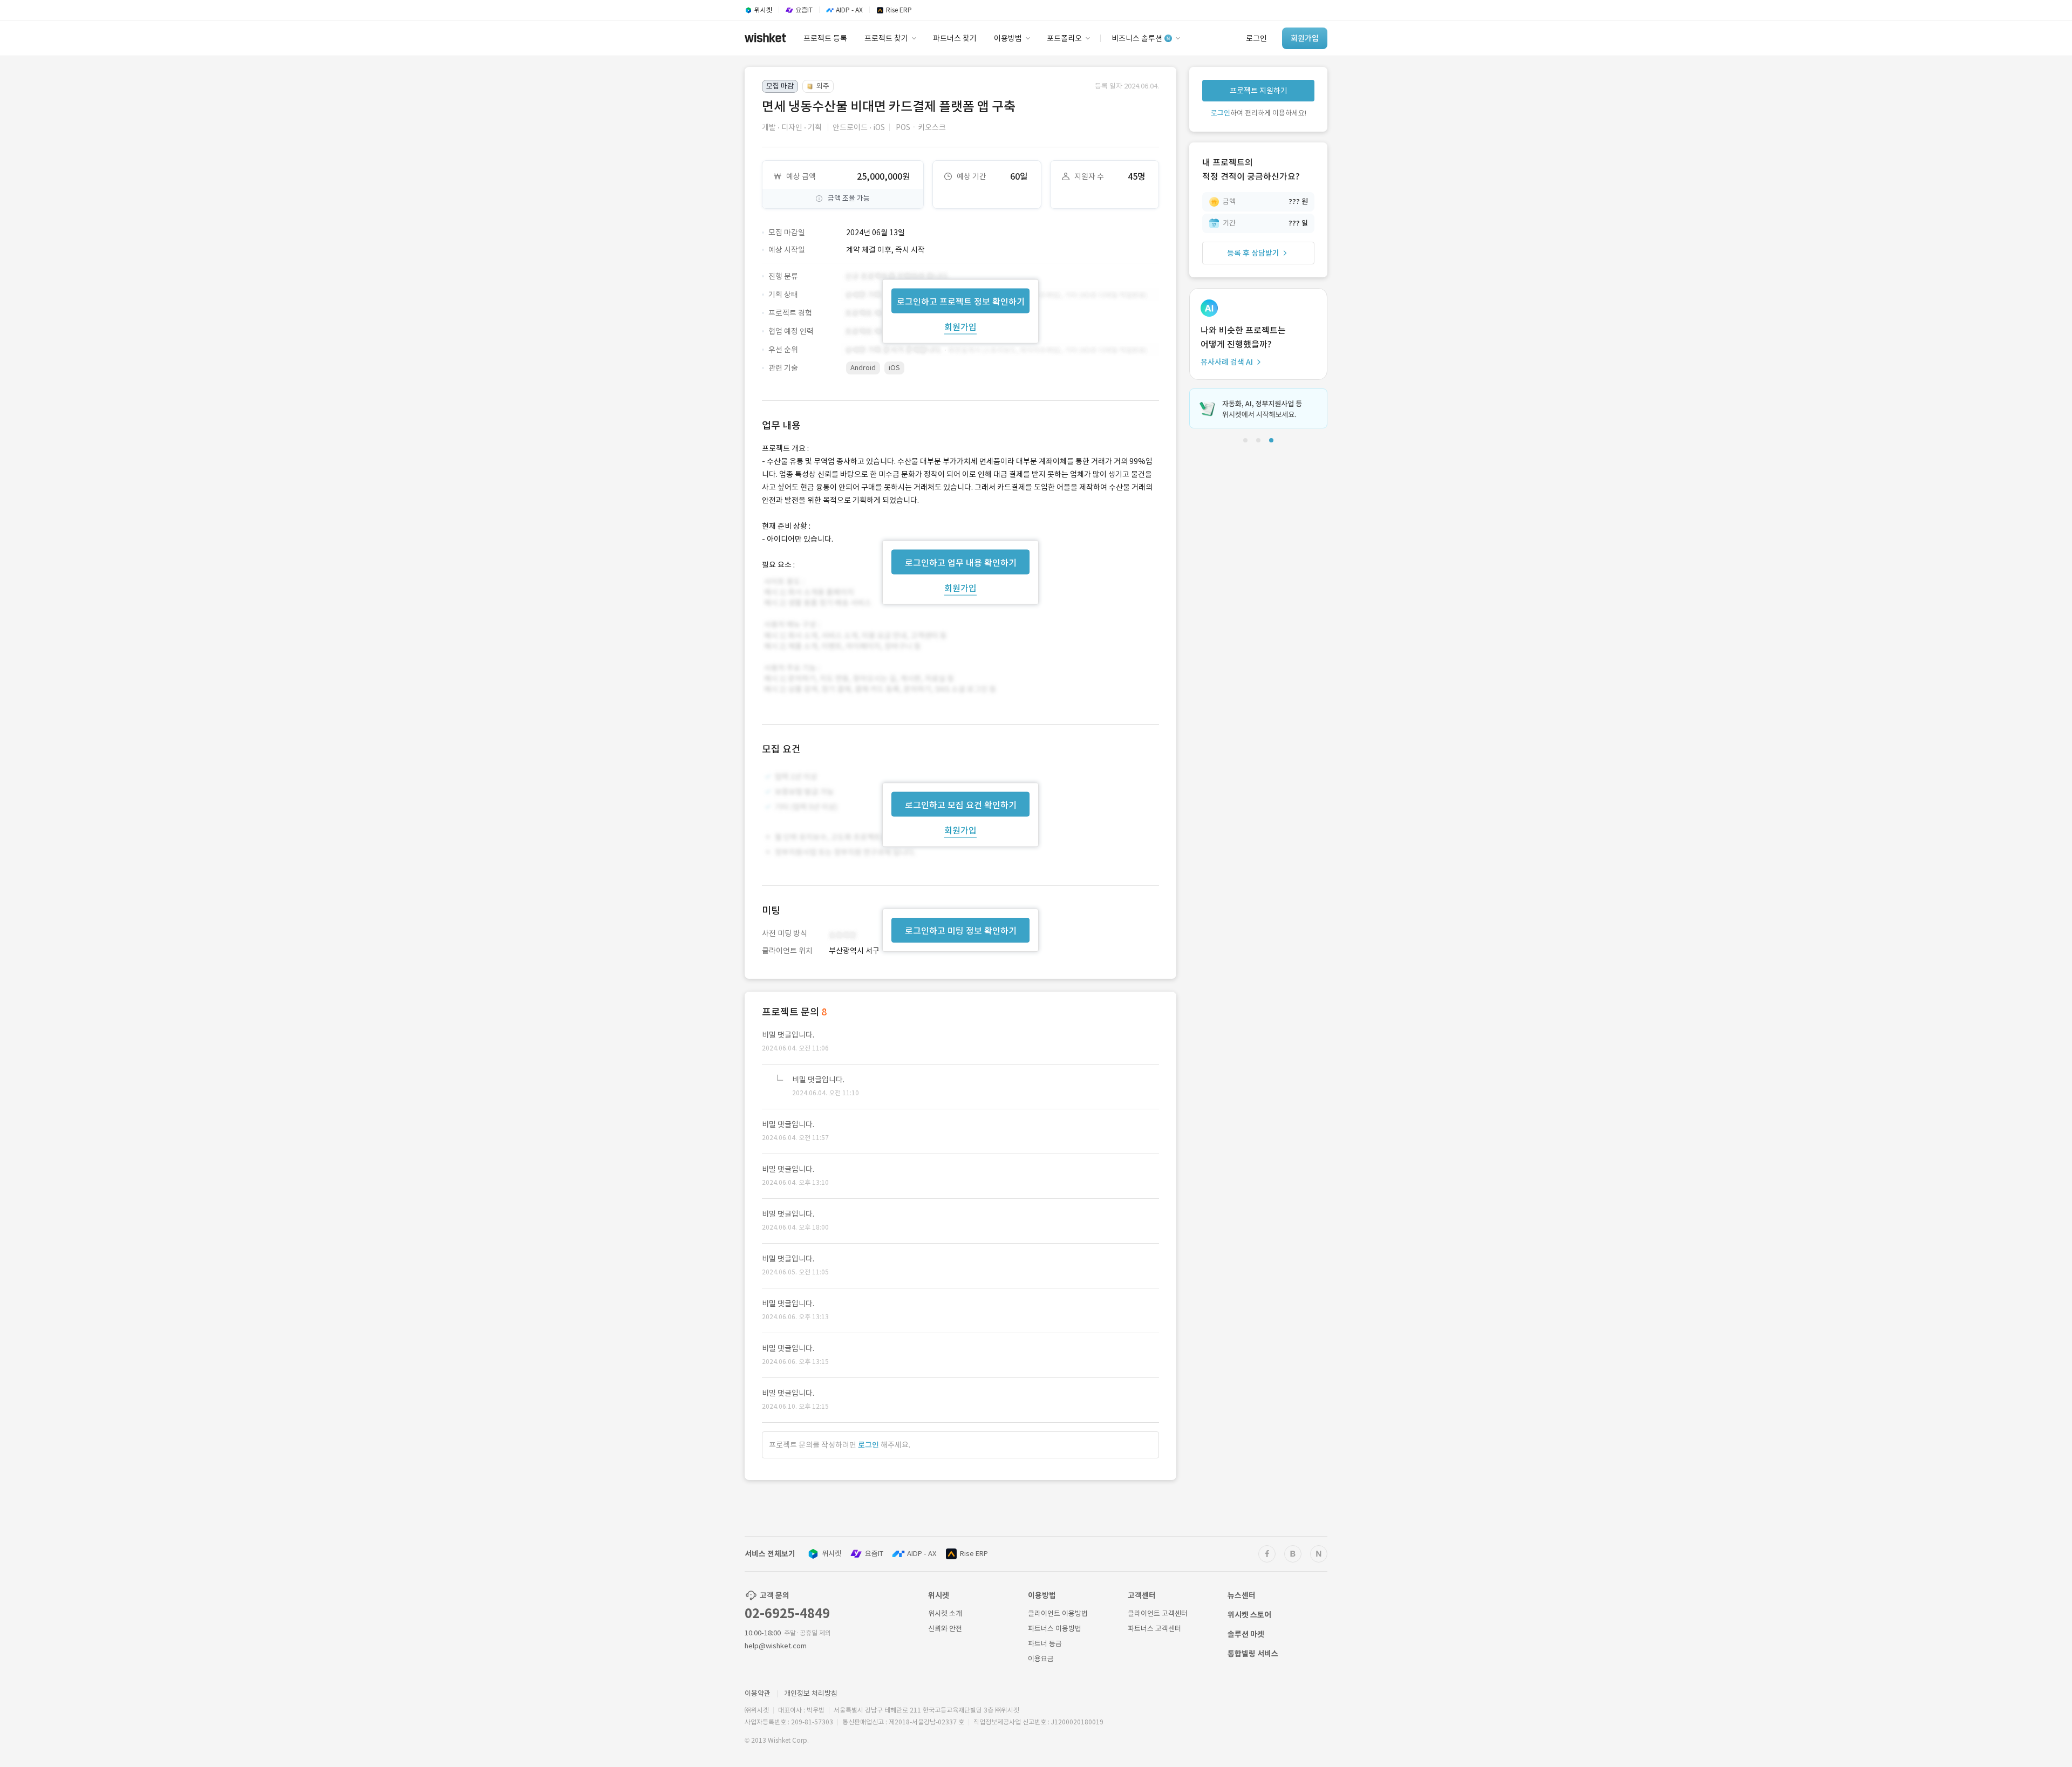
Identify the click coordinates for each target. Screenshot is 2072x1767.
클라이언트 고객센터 (1158, 1614)
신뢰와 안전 (945, 1629)
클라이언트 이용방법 (1058, 1614)
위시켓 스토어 (1249, 1615)
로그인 (868, 1445)
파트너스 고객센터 (1154, 1629)
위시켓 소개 (945, 1614)
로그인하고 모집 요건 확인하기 (961, 805)
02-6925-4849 (787, 1614)
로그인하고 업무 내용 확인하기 (961, 562)
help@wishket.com (776, 1646)
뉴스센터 (1242, 1595)
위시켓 (831, 1554)
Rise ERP (974, 1554)
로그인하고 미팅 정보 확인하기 (961, 931)
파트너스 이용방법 (1055, 1629)
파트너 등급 (1045, 1644)
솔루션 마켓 (1246, 1634)
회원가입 (960, 326)
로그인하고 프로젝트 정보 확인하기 (961, 301)
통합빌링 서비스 (1253, 1654)
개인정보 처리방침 (811, 1693)
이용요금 (1041, 1659)
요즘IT (874, 1554)
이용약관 (758, 1693)
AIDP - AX (922, 1554)
